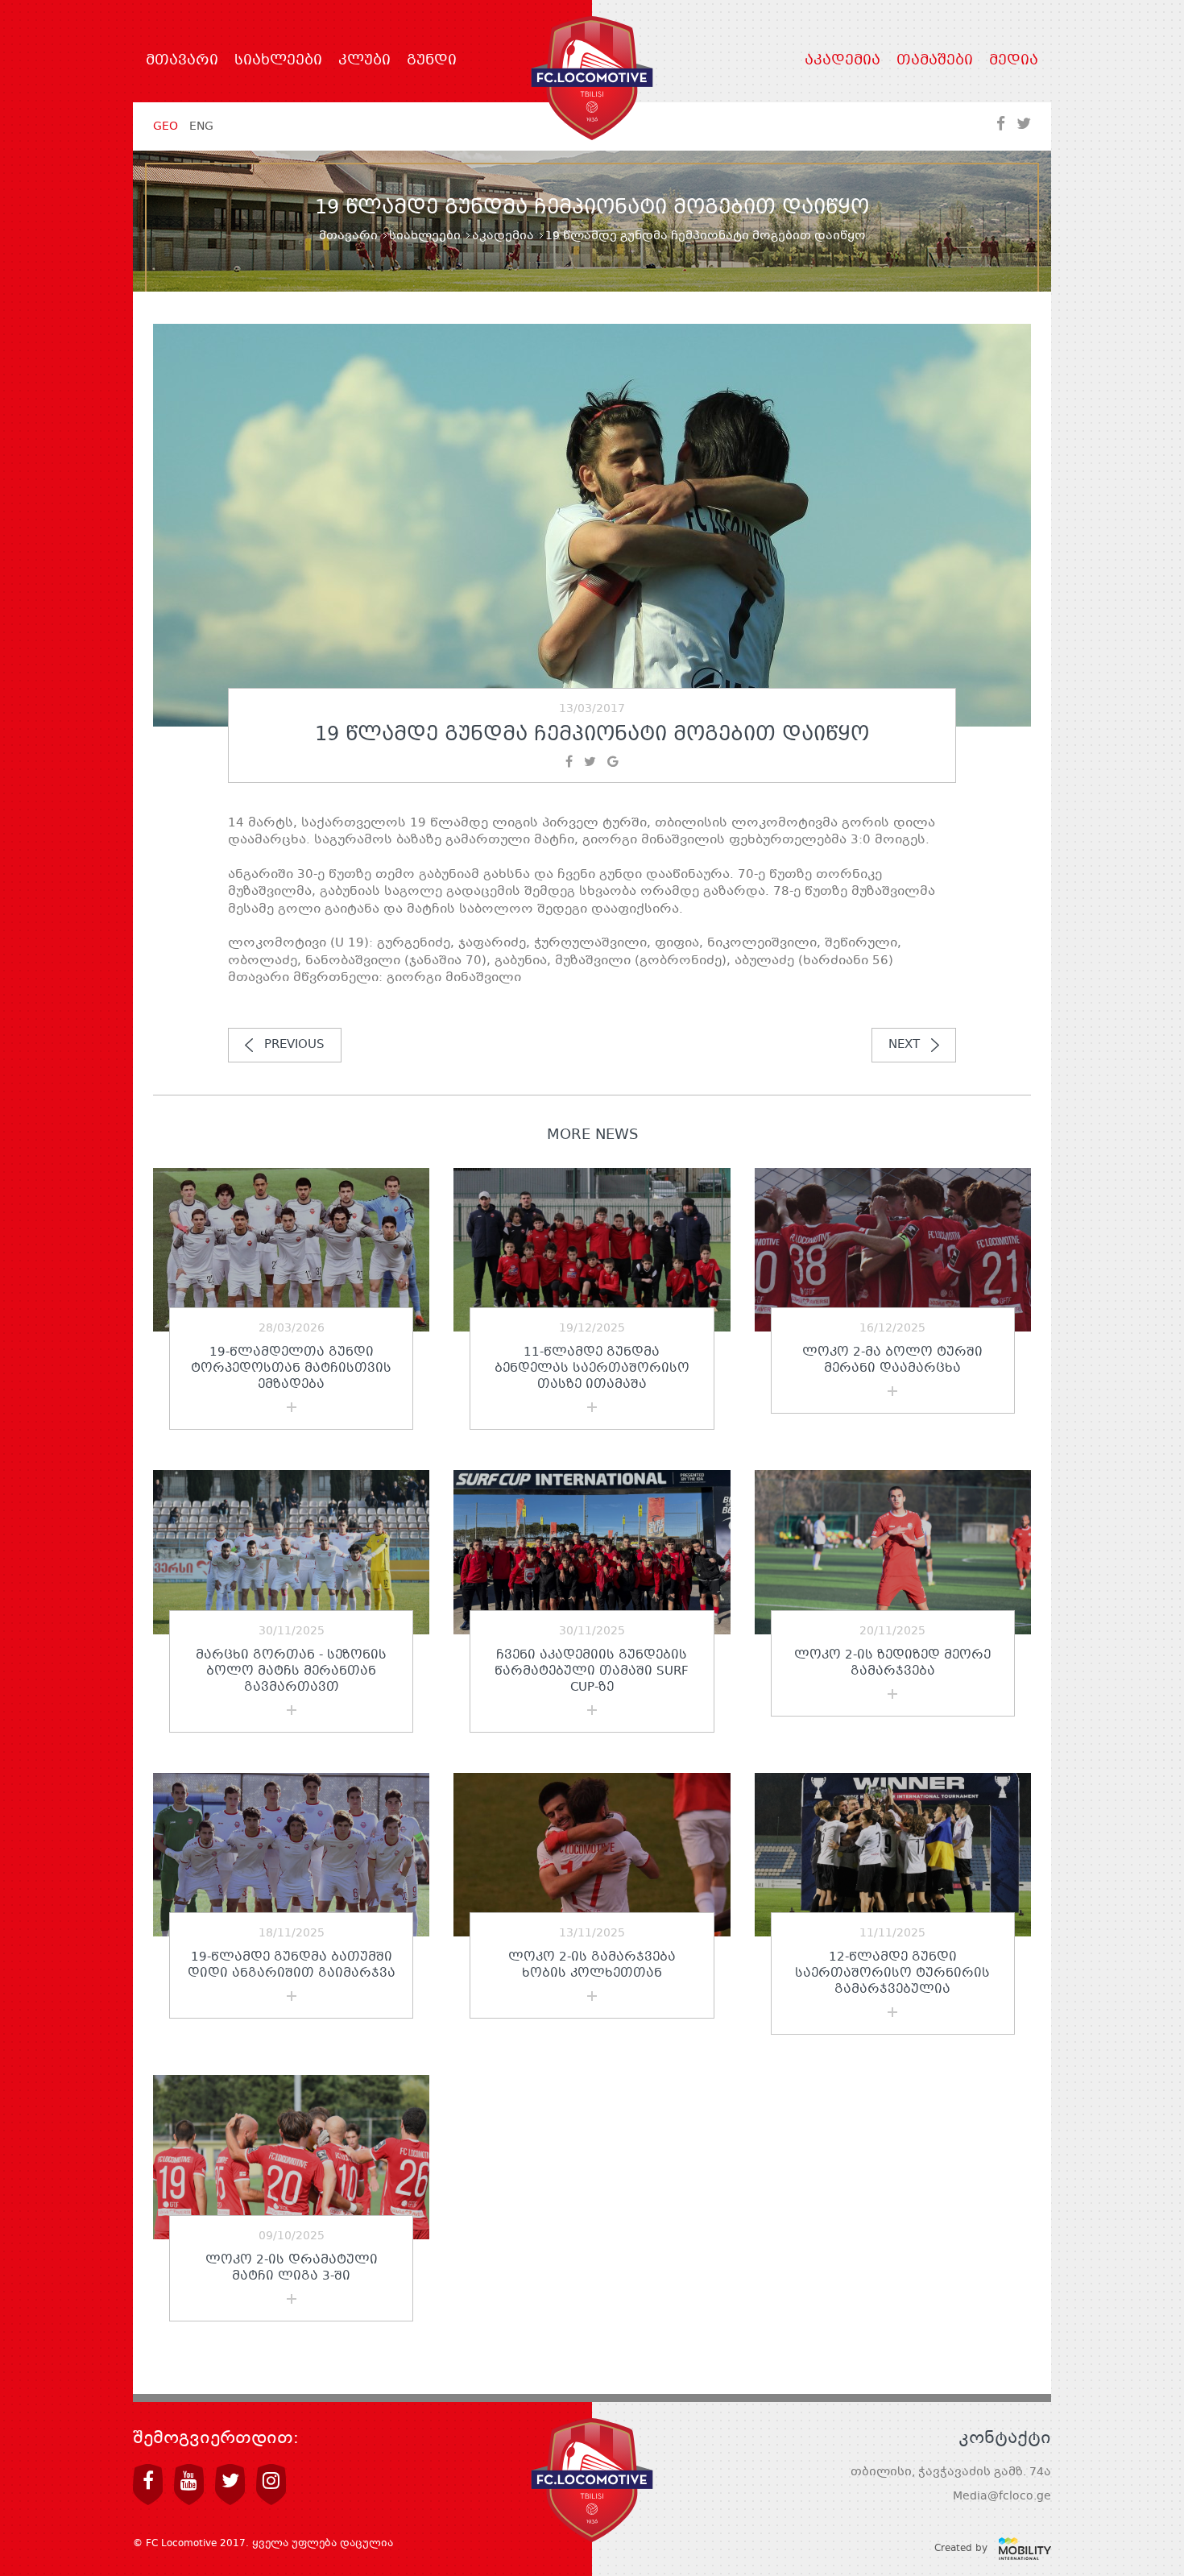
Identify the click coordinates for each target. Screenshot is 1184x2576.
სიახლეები (278, 61)
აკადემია (842, 61)
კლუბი (364, 61)
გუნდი (432, 61)
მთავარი (182, 61)
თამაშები (935, 61)
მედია (1014, 61)
